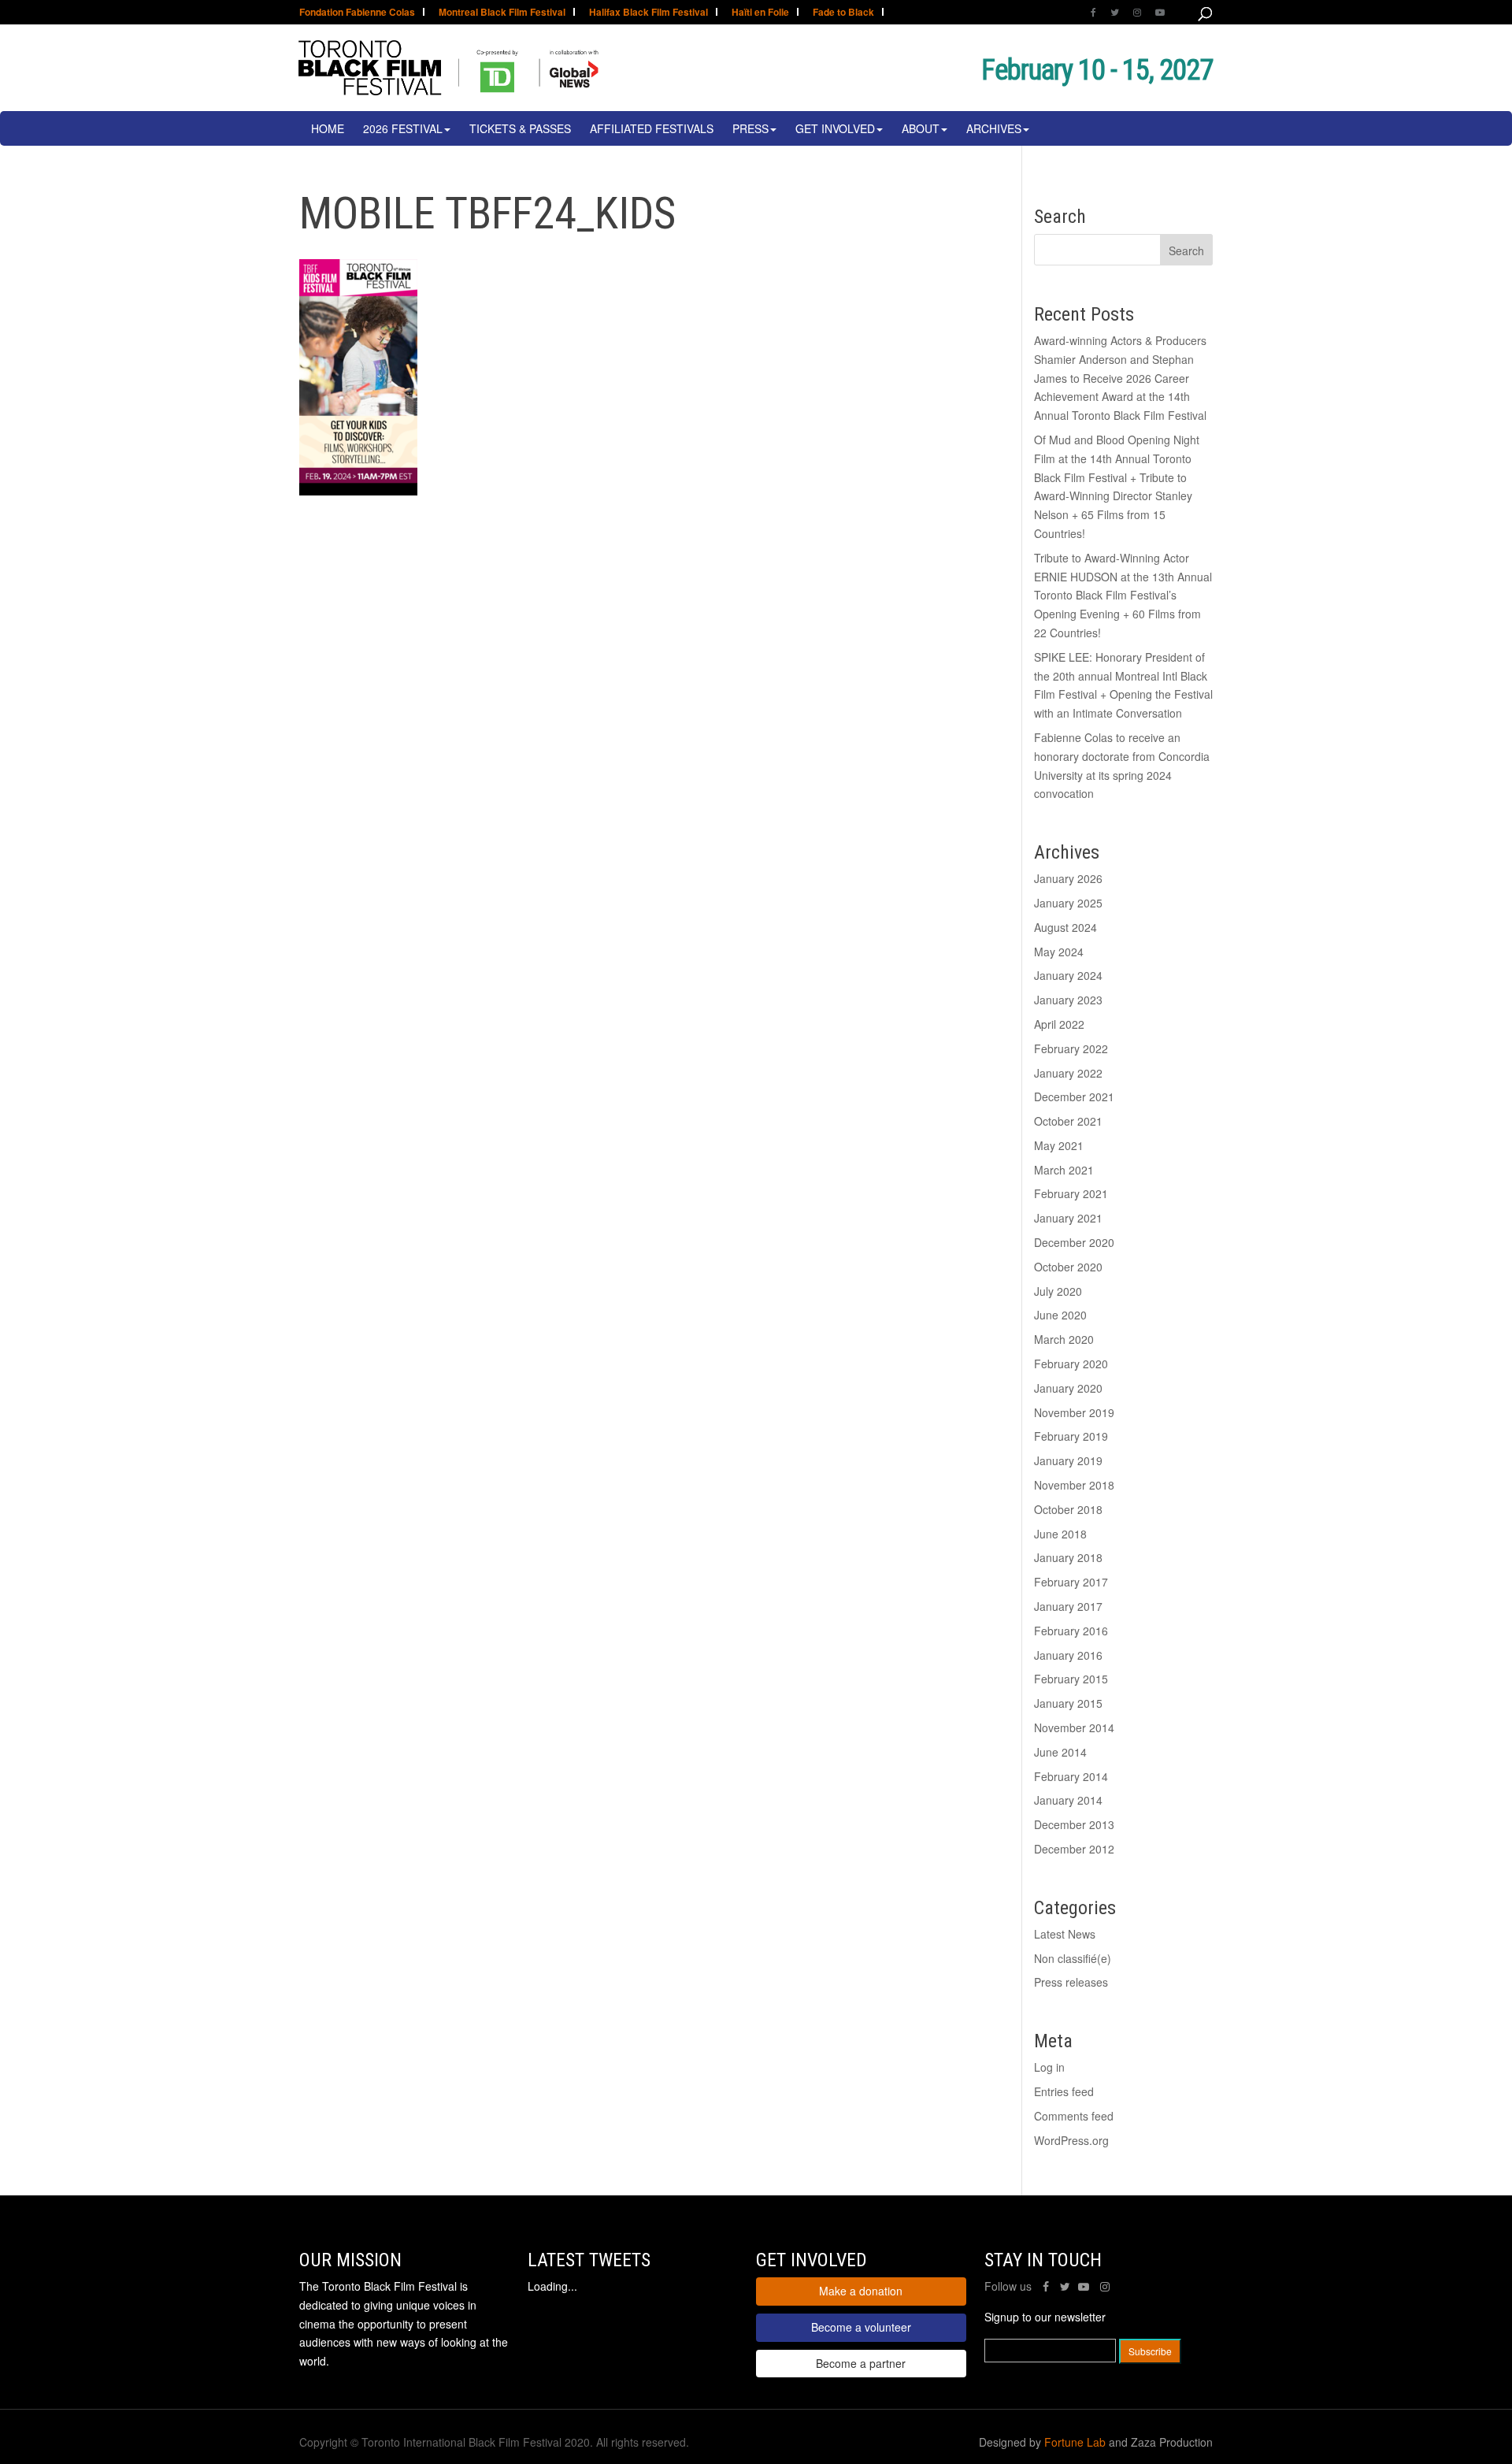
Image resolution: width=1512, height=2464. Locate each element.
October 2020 (1068, 1267)
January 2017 (1068, 1606)
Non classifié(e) (1073, 1958)
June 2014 (1060, 1752)
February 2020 (1071, 1364)
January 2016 (1068, 1655)
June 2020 (1060, 1315)
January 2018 (1068, 1557)
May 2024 (1059, 952)
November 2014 (1074, 1727)
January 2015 (1068, 1703)
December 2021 (1074, 1097)
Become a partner (861, 2363)
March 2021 (1064, 1170)
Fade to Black (843, 13)
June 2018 (1060, 1534)
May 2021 (1059, 1145)
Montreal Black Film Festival (502, 13)
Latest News (1065, 1934)
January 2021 (1068, 1218)
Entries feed (1064, 2091)
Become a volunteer (861, 2327)
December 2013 (1074, 1824)
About (921, 128)
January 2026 (1068, 878)
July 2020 (1058, 1291)
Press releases (1071, 1982)
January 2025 (1068, 903)
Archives (994, 128)
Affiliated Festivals (652, 128)
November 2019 (1074, 1412)
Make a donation (861, 2291)
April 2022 (1059, 1024)
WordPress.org (1071, 2140)
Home (328, 128)
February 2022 (1071, 1048)
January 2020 (1068, 1388)
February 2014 (1071, 1776)
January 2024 (1068, 975)
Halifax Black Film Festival (649, 13)
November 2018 (1074, 1485)
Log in (1049, 2067)
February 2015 (1071, 1679)
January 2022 (1068, 1073)
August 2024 (1065, 927)
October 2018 (1068, 1509)
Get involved (835, 128)
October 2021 (1068, 1121)
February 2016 (1071, 1631)
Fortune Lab (1075, 2442)
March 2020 (1064, 1339)
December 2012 (1074, 1849)
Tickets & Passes (520, 128)
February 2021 (1071, 1193)
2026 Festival (403, 128)
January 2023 (1068, 1000)
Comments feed (1074, 2116)
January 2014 (1068, 1800)
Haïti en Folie (760, 13)
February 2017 (1071, 1582)
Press (750, 128)
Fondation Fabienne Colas (357, 13)
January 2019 (1068, 1460)
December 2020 (1074, 1242)
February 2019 (1071, 1436)
